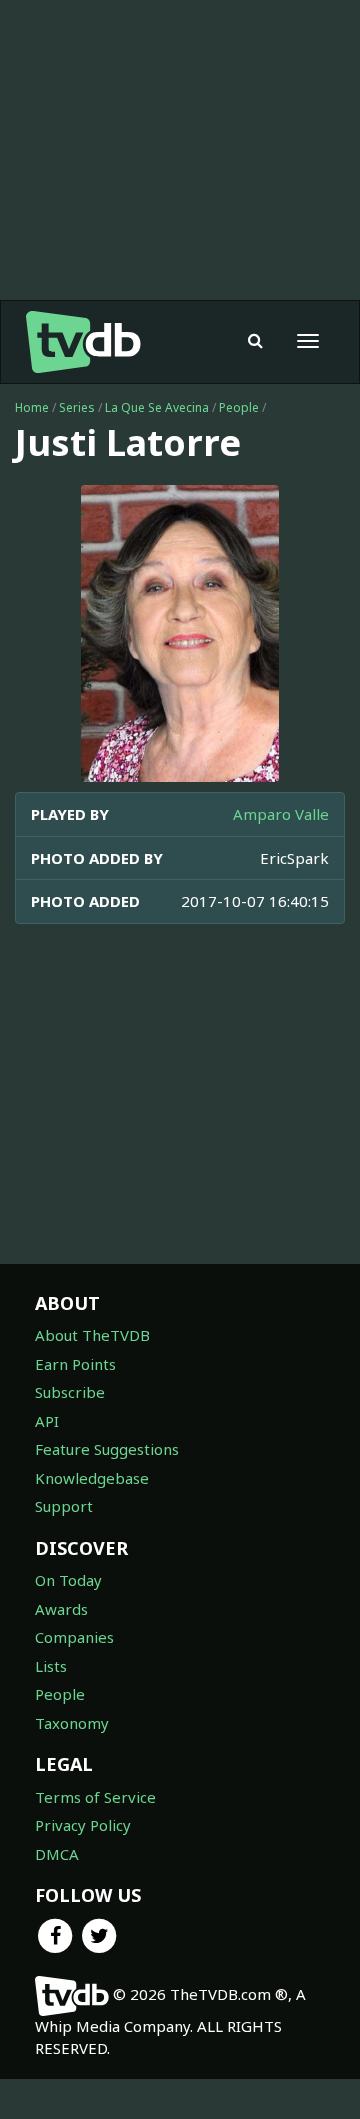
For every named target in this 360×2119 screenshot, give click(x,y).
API (47, 1421)
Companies (74, 1637)
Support (64, 1506)
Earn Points (75, 1364)
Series (77, 407)
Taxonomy (72, 1723)
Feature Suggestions (107, 1449)
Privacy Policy (83, 1825)
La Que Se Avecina (157, 407)
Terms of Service (95, 1797)
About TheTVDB (92, 1335)
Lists (51, 1666)
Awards (61, 1609)
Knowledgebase (92, 1478)
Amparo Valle (281, 814)
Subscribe (70, 1392)
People (239, 407)
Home (32, 407)
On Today (68, 1580)
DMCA (57, 1854)
